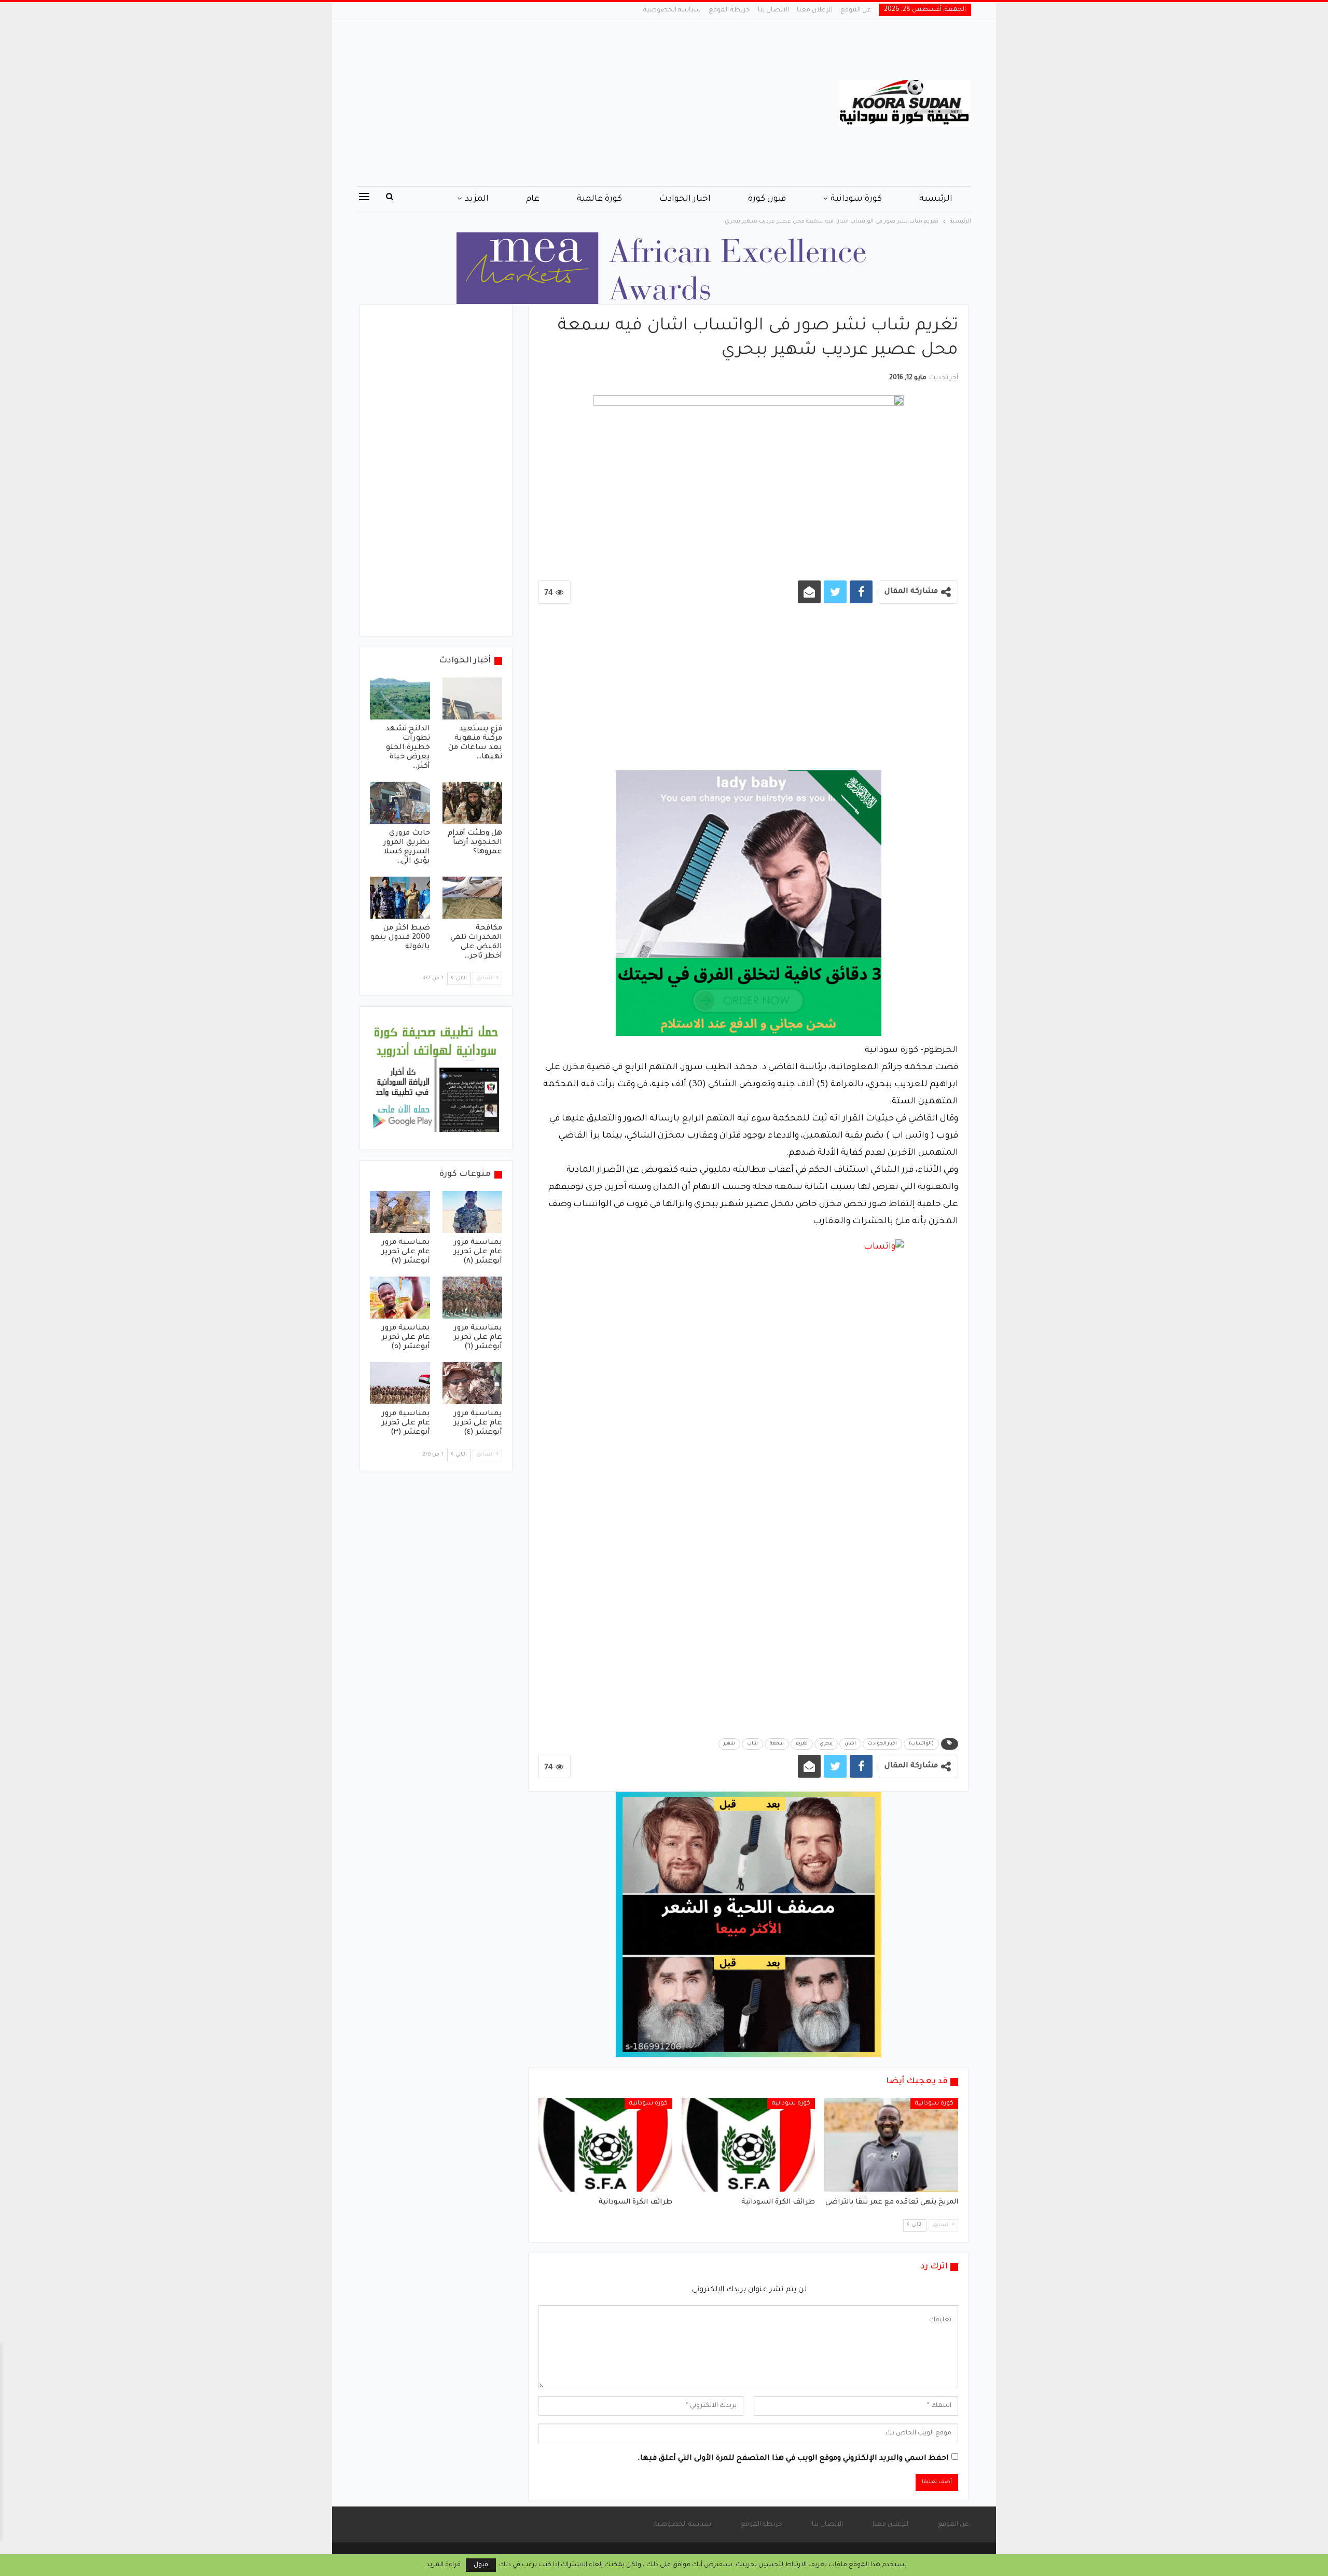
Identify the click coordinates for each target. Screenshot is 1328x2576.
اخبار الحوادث (685, 199)
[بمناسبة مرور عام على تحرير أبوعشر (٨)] (473, 1212)
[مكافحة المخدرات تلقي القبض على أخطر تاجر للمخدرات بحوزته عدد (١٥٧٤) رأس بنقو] (473, 898)
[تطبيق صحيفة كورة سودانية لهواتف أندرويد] (436, 1079)
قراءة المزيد (444, 2565)
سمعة (777, 1744)
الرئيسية (936, 199)
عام (533, 199)
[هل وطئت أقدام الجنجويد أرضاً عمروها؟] (473, 803)
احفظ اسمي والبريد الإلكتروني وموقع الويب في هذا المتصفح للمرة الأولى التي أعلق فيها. (793, 2459)
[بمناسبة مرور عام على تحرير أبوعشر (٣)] (400, 1383)
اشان (850, 1744)
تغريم (802, 1744)
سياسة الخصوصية (672, 10)
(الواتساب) (921, 1744)
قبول (481, 2565)
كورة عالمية (599, 199)
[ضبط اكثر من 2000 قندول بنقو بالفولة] (400, 898)
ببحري (826, 1744)
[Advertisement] (560, 103)
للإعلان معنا (815, 10)
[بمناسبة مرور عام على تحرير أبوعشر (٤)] (473, 1383)
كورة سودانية (856, 199)
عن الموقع (856, 10)
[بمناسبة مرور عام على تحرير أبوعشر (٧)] (400, 1212)
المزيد (477, 199)
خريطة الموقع (729, 10)
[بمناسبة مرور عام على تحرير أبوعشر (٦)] (473, 1298)
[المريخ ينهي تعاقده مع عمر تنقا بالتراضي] (891, 2145)
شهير (729, 1744)
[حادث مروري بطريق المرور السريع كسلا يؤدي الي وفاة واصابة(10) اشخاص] (400, 803)
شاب (752, 1744)
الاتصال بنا (773, 10)
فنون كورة (767, 199)
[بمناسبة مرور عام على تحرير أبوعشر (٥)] (400, 1298)
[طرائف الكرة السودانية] (749, 2145)
